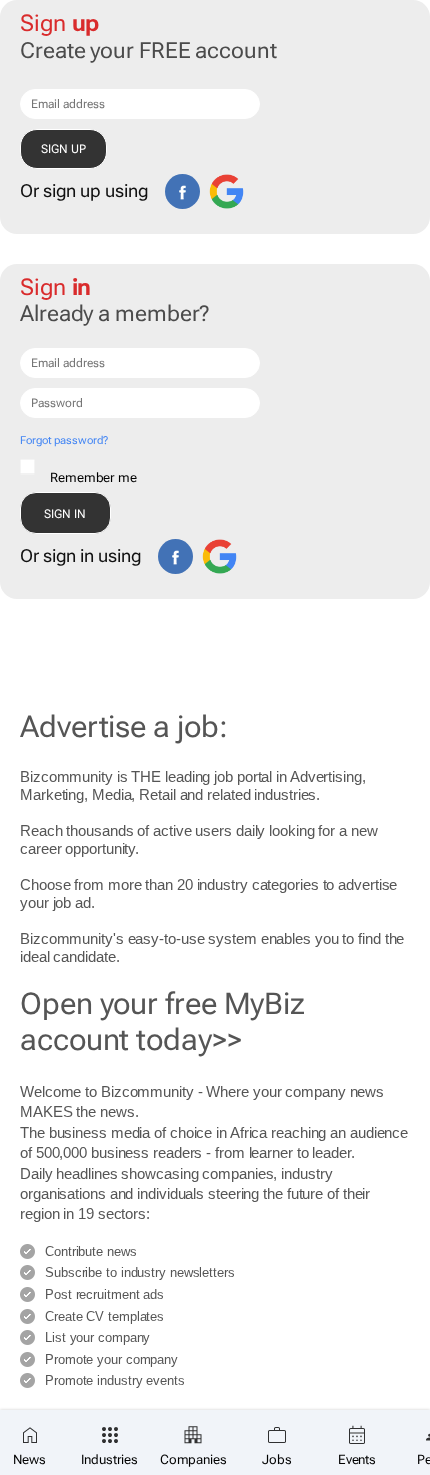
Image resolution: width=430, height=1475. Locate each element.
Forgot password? (63, 440)
